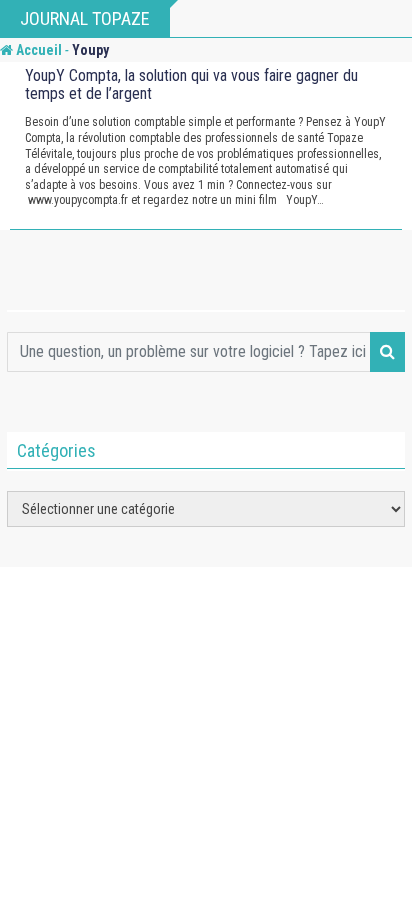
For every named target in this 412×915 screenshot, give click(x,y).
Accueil (37, 50)
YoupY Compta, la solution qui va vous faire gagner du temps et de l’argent (191, 84)
